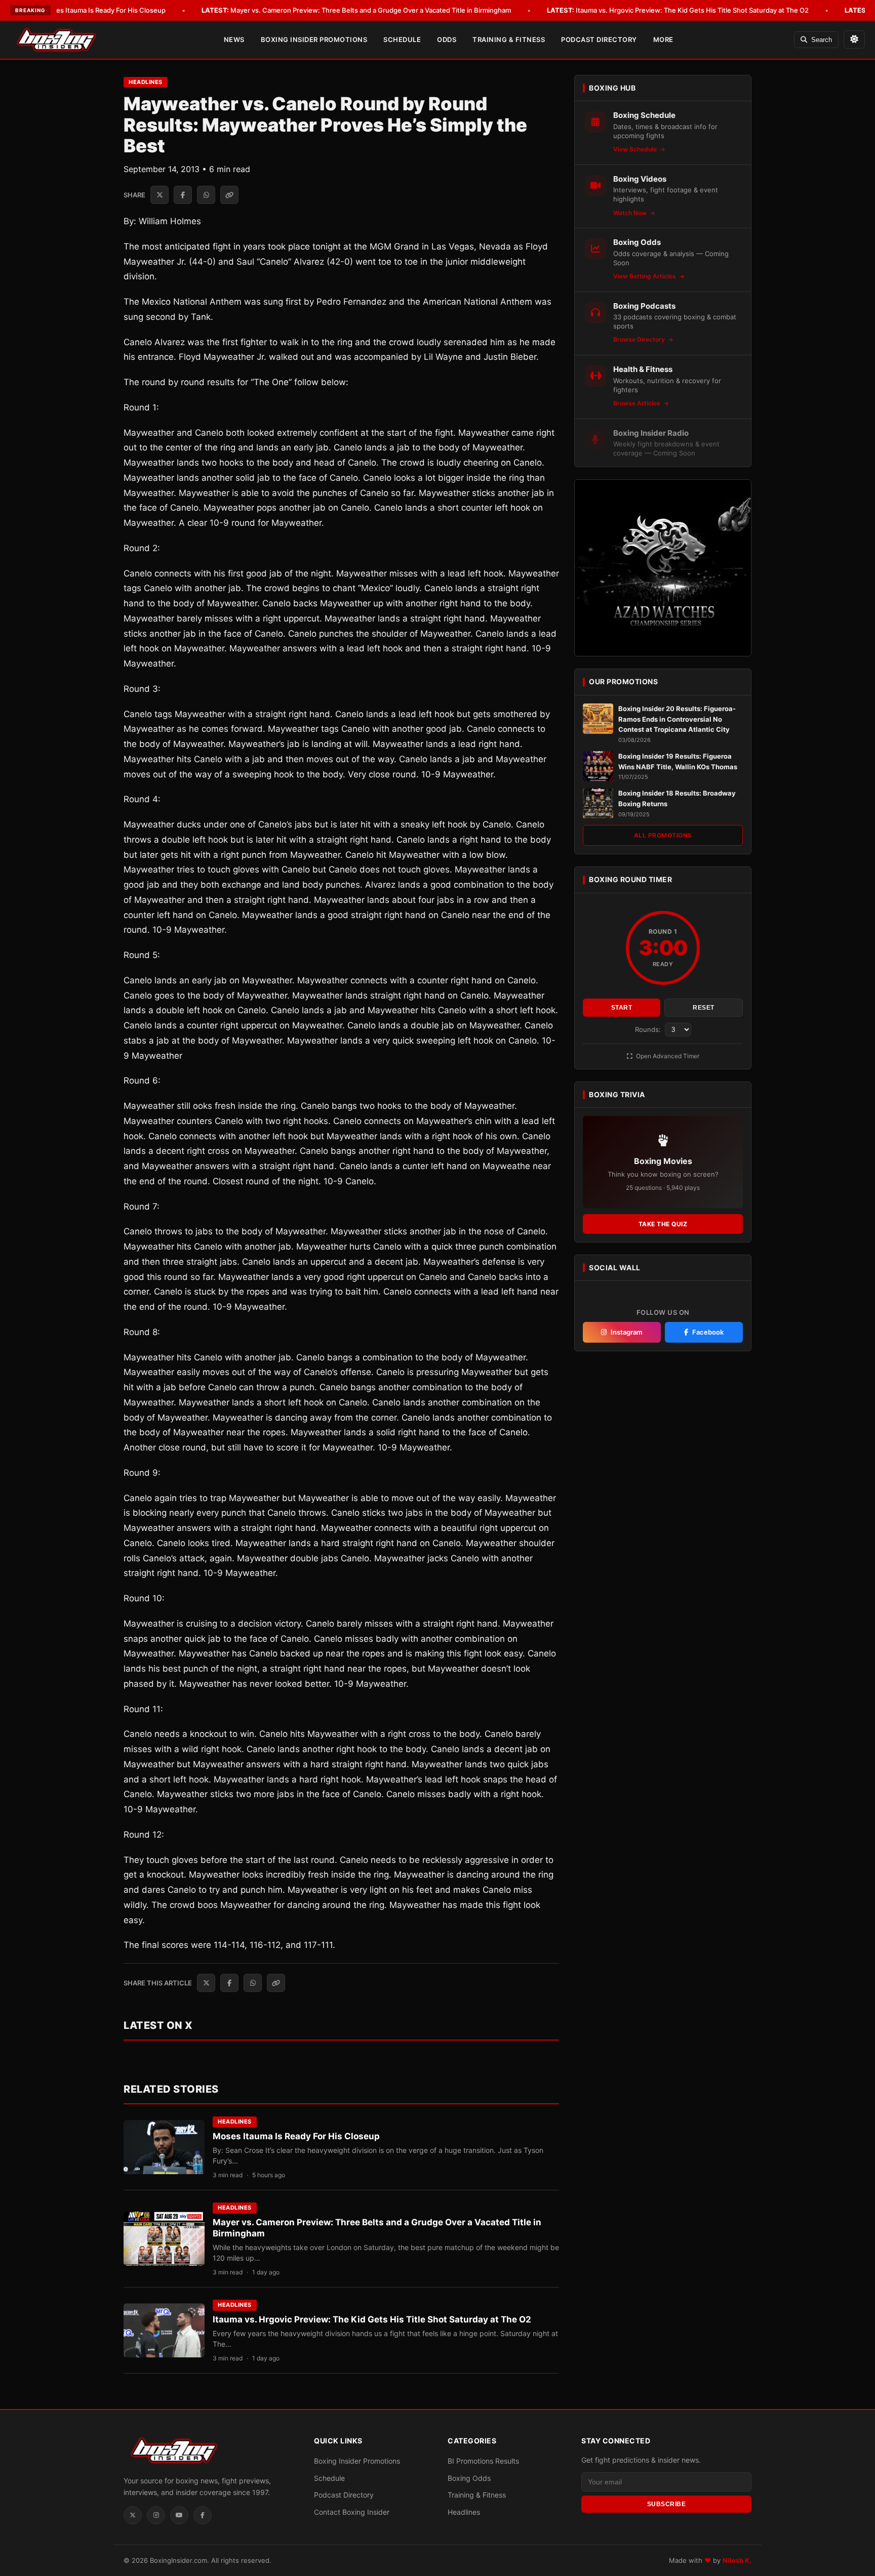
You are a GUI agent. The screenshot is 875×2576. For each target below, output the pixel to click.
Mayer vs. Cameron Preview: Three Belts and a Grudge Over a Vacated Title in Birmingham (356, 10)
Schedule (402, 39)
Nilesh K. (737, 2560)
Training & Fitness (509, 39)
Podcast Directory (599, 39)
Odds (447, 39)
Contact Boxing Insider (352, 2512)
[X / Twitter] (133, 2515)
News (234, 39)
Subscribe (667, 2504)
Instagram (627, 1332)
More (663, 39)
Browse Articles (638, 403)
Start (622, 1008)
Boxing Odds (469, 2478)
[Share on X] (160, 195)
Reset (704, 1008)
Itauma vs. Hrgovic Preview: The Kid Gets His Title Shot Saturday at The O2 (678, 10)
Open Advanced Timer (667, 1056)
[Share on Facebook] (183, 195)
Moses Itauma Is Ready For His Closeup (90, 10)
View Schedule (636, 149)
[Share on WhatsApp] (206, 195)
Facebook (708, 1332)
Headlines (146, 82)
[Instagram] (156, 2515)
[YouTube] (179, 2515)
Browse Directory (640, 339)
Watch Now (631, 213)
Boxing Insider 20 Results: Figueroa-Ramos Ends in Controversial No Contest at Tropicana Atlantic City (677, 719)
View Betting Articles (645, 276)
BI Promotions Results (483, 2461)
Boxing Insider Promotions (314, 39)
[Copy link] (229, 195)
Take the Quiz (663, 1224)
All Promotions (663, 835)
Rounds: (649, 1029)
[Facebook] (203, 2515)
